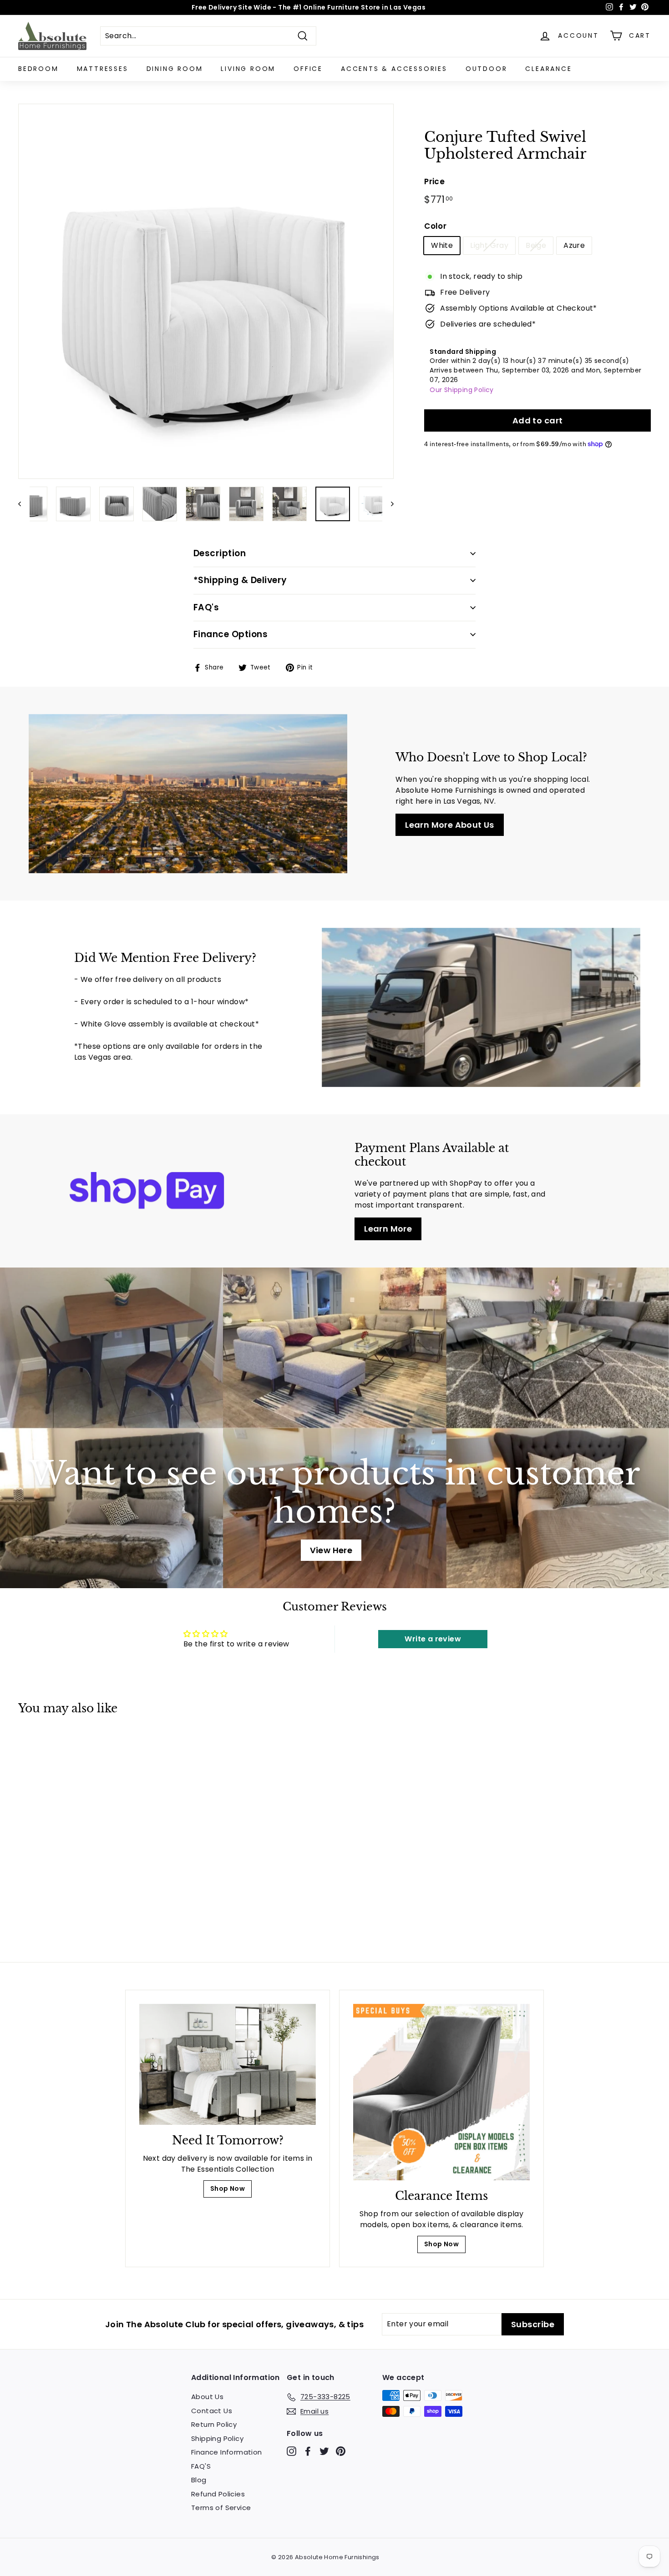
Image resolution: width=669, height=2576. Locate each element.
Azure (574, 245)
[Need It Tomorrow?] (228, 2065)
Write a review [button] (433, 1639)
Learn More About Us (450, 825)
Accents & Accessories (394, 69)
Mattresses (103, 69)
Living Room (248, 69)
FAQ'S (201, 2466)
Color (435, 226)
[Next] (388, 504)
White (442, 245)
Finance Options (231, 634)
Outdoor (487, 69)
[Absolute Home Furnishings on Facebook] (308, 2451)
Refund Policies (218, 2494)
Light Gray (489, 245)
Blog (199, 2480)
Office (308, 69)
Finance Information (227, 2452)
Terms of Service (221, 2508)
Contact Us (212, 2411)
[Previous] (24, 504)
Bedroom (38, 69)
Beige (536, 245)
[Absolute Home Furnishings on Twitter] (324, 2451)
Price (434, 181)
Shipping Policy (217, 2438)
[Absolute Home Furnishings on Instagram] (291, 2451)
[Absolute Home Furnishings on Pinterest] (341, 2451)
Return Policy (214, 2424)
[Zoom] (206, 291)
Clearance (548, 69)
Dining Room (175, 69)
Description (220, 553)
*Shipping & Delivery (240, 580)
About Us (207, 2397)
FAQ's (206, 607)
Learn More (388, 1229)
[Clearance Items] (441, 2092)
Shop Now (228, 2189)
